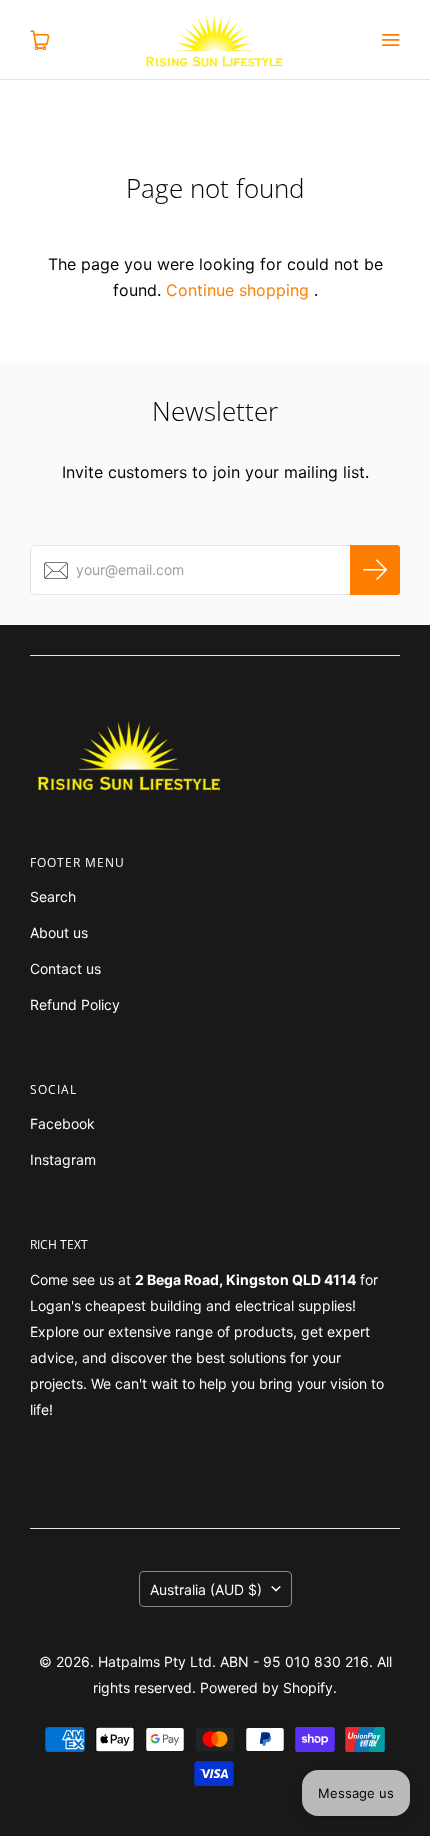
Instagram (63, 1159)
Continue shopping (237, 290)
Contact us (65, 968)
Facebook (62, 1123)
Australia (206, 1589)
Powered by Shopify (266, 1687)
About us (59, 932)
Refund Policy (75, 1004)
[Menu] (390, 40)
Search (53, 896)
